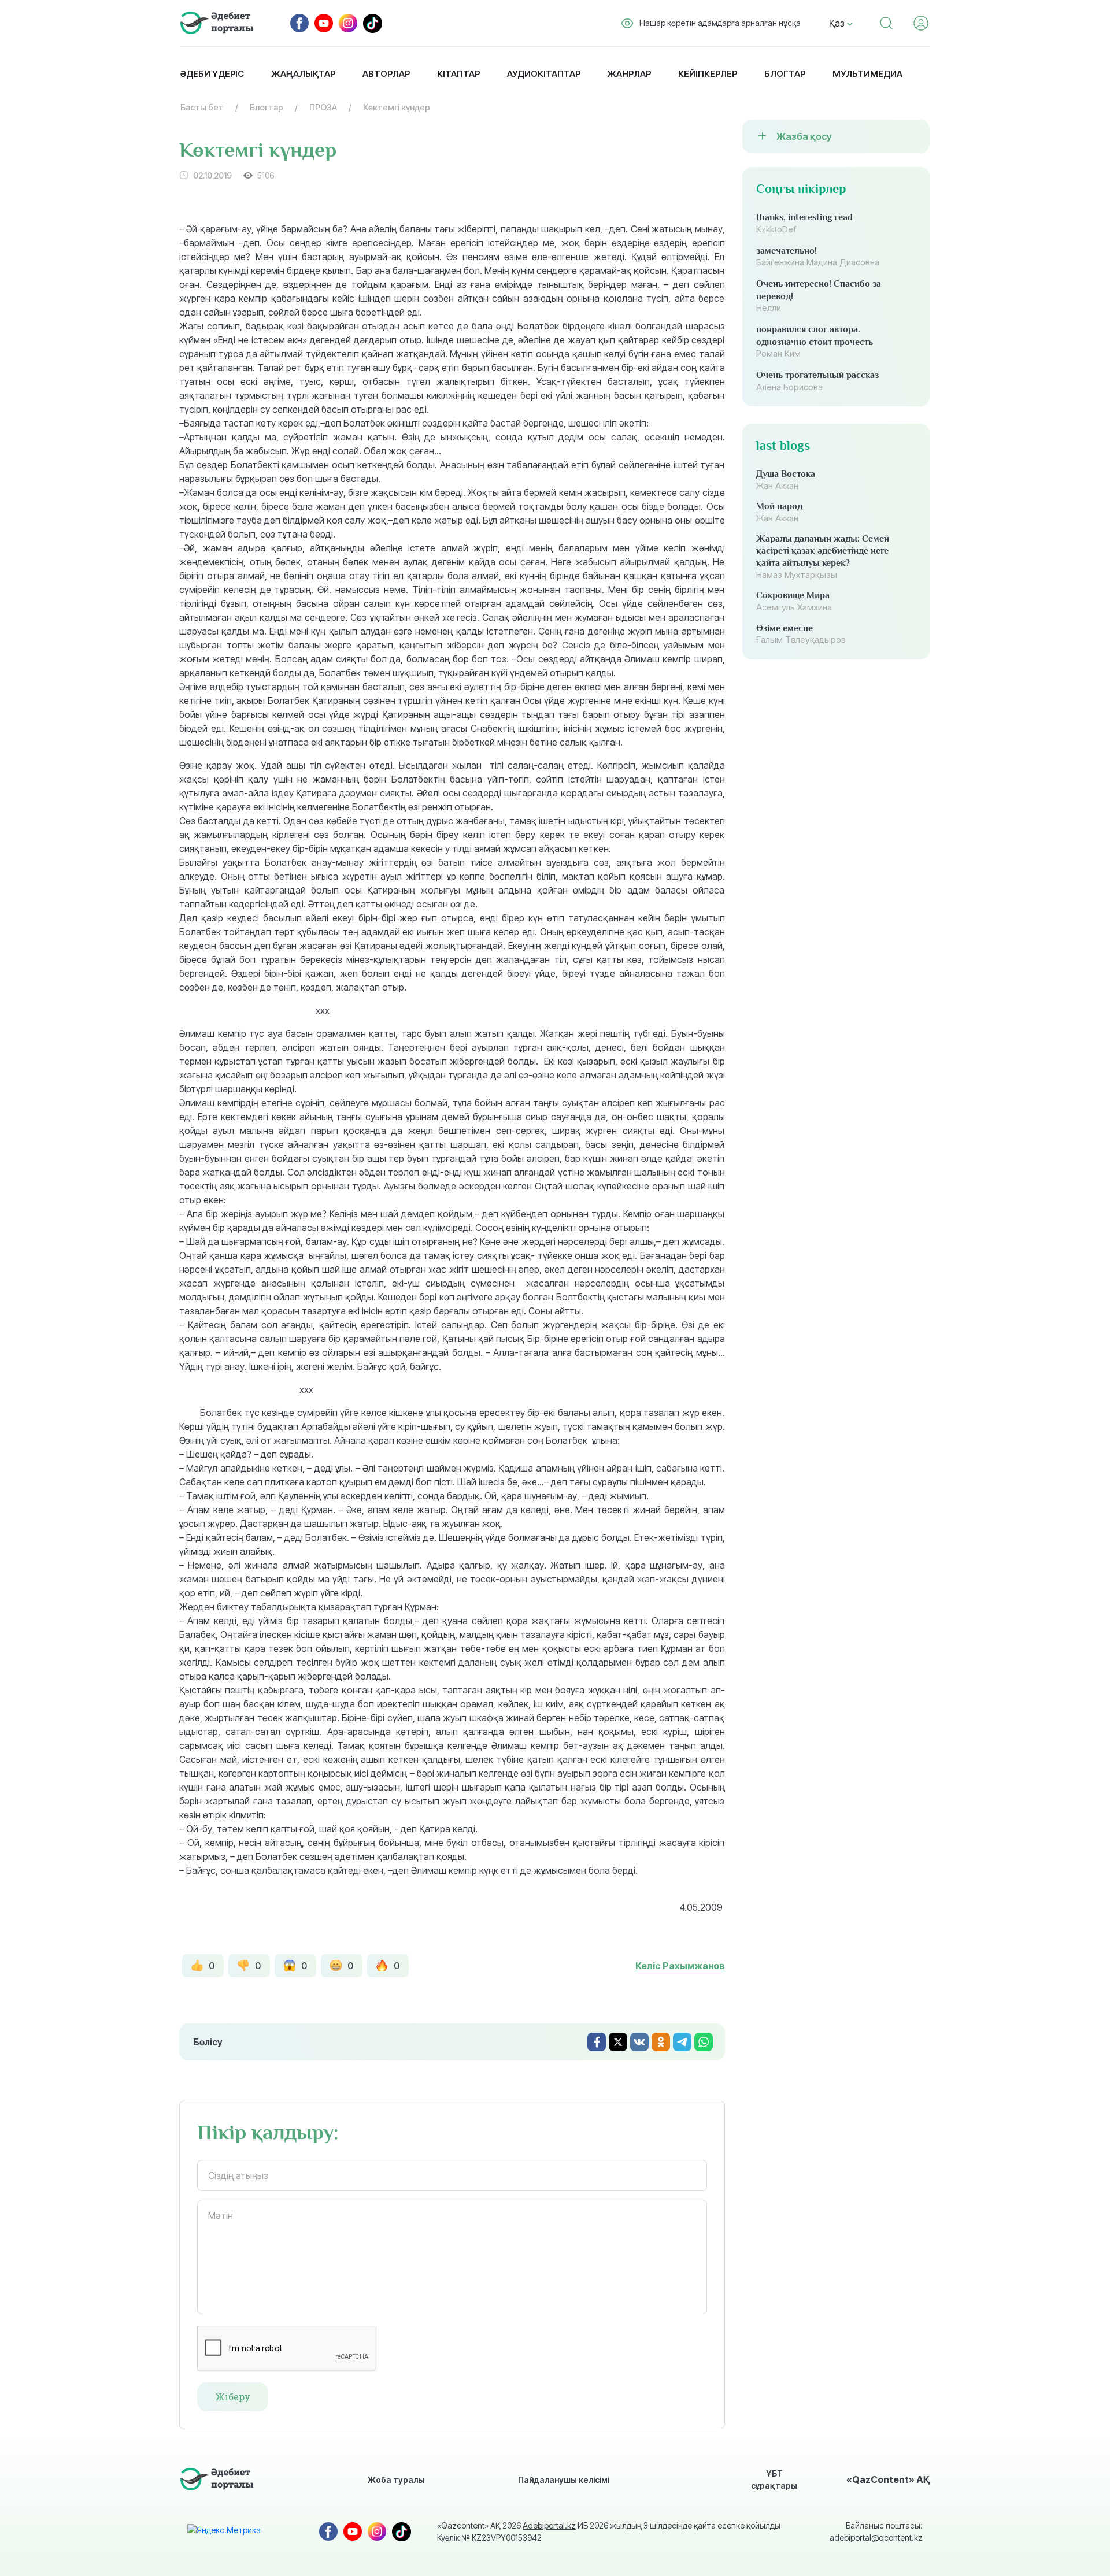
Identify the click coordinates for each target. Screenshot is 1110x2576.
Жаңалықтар (303, 74)
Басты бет (202, 107)
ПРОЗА (323, 107)
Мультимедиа (867, 74)
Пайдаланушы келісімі (564, 2480)
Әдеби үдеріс (212, 74)
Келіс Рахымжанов (680, 1966)
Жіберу (233, 2397)
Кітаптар (458, 74)
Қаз (838, 23)
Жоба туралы (396, 2480)
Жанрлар (629, 74)
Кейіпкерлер (708, 74)
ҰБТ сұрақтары (774, 2479)
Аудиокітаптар (544, 74)
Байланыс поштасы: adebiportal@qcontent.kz (876, 2531)
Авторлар (386, 74)
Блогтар (785, 74)
